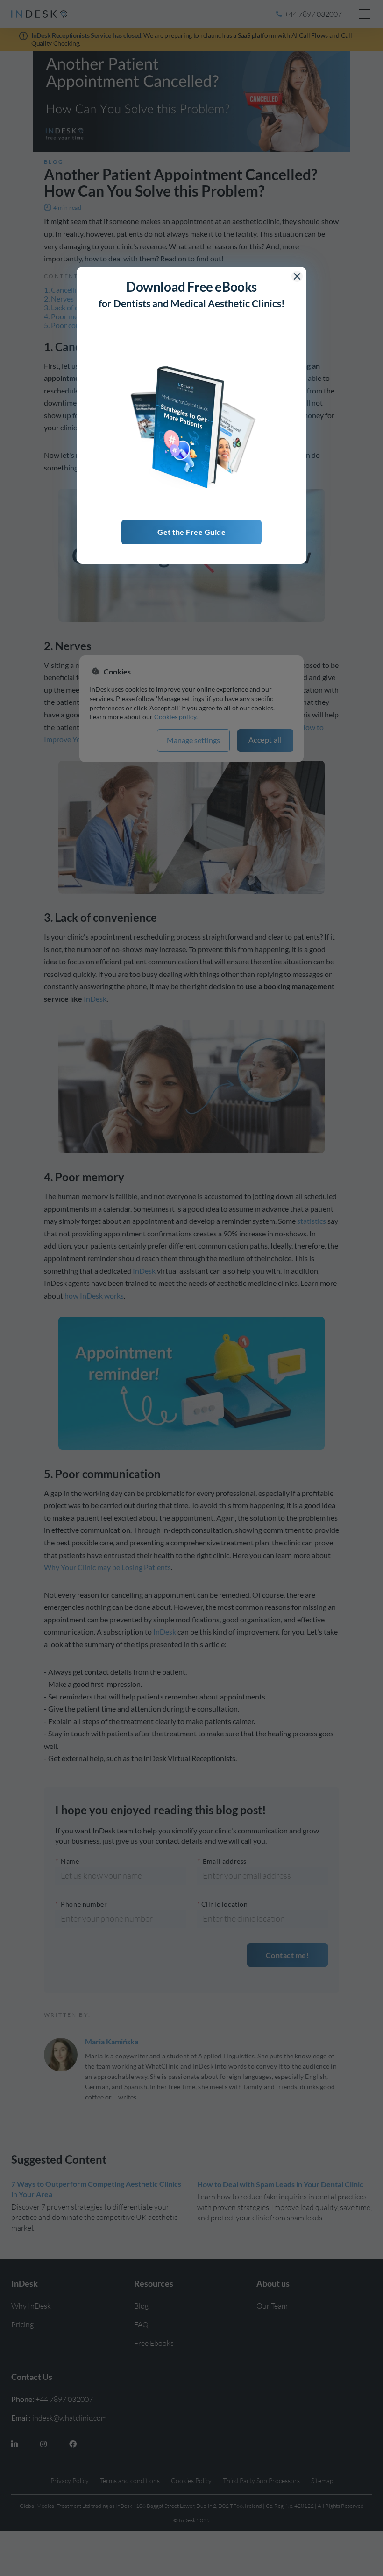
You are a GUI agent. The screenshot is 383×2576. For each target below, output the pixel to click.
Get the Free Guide (191, 532)
